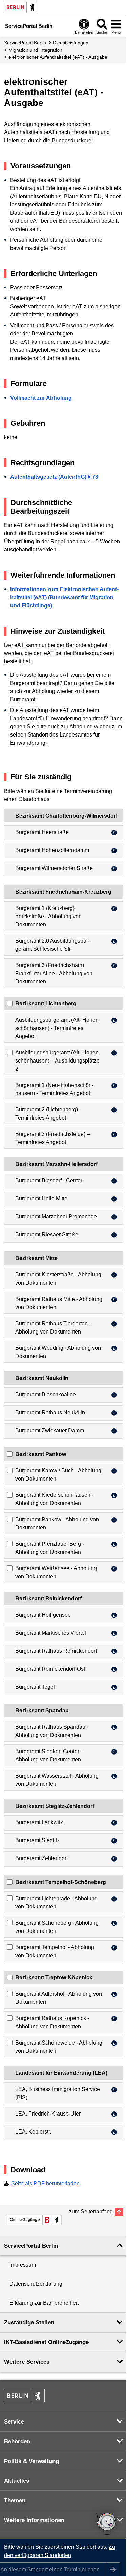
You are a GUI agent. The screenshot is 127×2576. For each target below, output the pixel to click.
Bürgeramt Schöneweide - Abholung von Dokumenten (59, 2047)
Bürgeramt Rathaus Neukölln (50, 1412)
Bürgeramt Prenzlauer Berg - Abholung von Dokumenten (50, 1548)
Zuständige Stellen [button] (29, 2323)
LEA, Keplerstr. (33, 2132)
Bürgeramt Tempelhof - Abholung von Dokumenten (55, 1951)
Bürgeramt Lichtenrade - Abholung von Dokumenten (56, 1902)
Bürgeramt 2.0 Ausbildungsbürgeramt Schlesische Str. (52, 945)
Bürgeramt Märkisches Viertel (51, 1633)
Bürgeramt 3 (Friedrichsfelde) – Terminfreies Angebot (52, 1138)
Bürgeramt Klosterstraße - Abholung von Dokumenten (58, 1279)
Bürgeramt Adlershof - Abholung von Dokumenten (59, 1998)
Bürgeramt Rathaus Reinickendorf (56, 1651)
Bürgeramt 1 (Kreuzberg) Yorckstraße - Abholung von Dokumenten (48, 916)
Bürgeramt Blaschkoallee (46, 1394)
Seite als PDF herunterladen (45, 2184)
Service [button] (14, 2422)
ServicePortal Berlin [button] (31, 2246)
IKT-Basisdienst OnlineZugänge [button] (46, 2342)
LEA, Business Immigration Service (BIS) (58, 2093)
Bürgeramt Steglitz (37, 1840)
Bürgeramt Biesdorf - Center (49, 1181)
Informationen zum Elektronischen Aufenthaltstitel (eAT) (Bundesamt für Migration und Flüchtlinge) (64, 597)
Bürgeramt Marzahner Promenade (56, 1217)
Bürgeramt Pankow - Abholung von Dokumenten (57, 1523)
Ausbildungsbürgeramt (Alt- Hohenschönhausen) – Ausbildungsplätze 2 (58, 1061)
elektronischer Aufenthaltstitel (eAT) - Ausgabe (58, 57)
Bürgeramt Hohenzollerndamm (52, 850)
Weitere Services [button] (27, 2362)
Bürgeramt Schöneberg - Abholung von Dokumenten (57, 1927)
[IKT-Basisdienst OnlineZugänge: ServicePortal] (35, 2220)
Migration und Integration (35, 50)
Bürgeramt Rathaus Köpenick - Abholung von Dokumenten (52, 2022)
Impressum (23, 2265)
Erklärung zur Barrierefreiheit (44, 2303)
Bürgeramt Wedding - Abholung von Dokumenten (58, 1352)
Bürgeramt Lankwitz (39, 1822)
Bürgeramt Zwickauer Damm (50, 1430)
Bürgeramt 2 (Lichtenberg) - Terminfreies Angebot (48, 1114)
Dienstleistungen (71, 43)
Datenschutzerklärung (36, 2284)
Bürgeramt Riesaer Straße (47, 1235)
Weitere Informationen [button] (34, 2520)
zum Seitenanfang (91, 2211)
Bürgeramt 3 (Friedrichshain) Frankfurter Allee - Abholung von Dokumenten (54, 973)
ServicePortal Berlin (25, 43)
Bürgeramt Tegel (35, 1687)
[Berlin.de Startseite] (21, 7)
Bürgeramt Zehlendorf (41, 1858)
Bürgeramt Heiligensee (43, 1615)
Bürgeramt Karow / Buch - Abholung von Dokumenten (58, 1475)
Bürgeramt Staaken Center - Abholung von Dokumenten (49, 1755)
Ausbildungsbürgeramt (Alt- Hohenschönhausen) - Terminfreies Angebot (58, 1028)
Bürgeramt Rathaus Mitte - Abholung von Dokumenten (59, 1303)
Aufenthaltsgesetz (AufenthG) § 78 (54, 477)
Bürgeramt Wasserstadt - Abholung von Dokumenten (57, 1780)
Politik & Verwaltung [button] (31, 2461)
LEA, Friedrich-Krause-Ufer (48, 2114)
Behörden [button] (17, 2441)
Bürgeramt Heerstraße (42, 832)
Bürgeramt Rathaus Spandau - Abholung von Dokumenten (52, 1731)
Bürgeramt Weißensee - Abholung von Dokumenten (56, 1572)
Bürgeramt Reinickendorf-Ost (50, 1669)
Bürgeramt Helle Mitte (41, 1199)
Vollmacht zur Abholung (41, 398)
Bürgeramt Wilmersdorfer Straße (54, 868)
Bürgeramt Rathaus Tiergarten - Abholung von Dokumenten (53, 1328)
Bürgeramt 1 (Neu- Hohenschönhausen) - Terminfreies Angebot (54, 1089)
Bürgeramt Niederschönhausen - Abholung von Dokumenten (54, 1499)
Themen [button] (15, 2500)
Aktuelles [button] (17, 2481)
